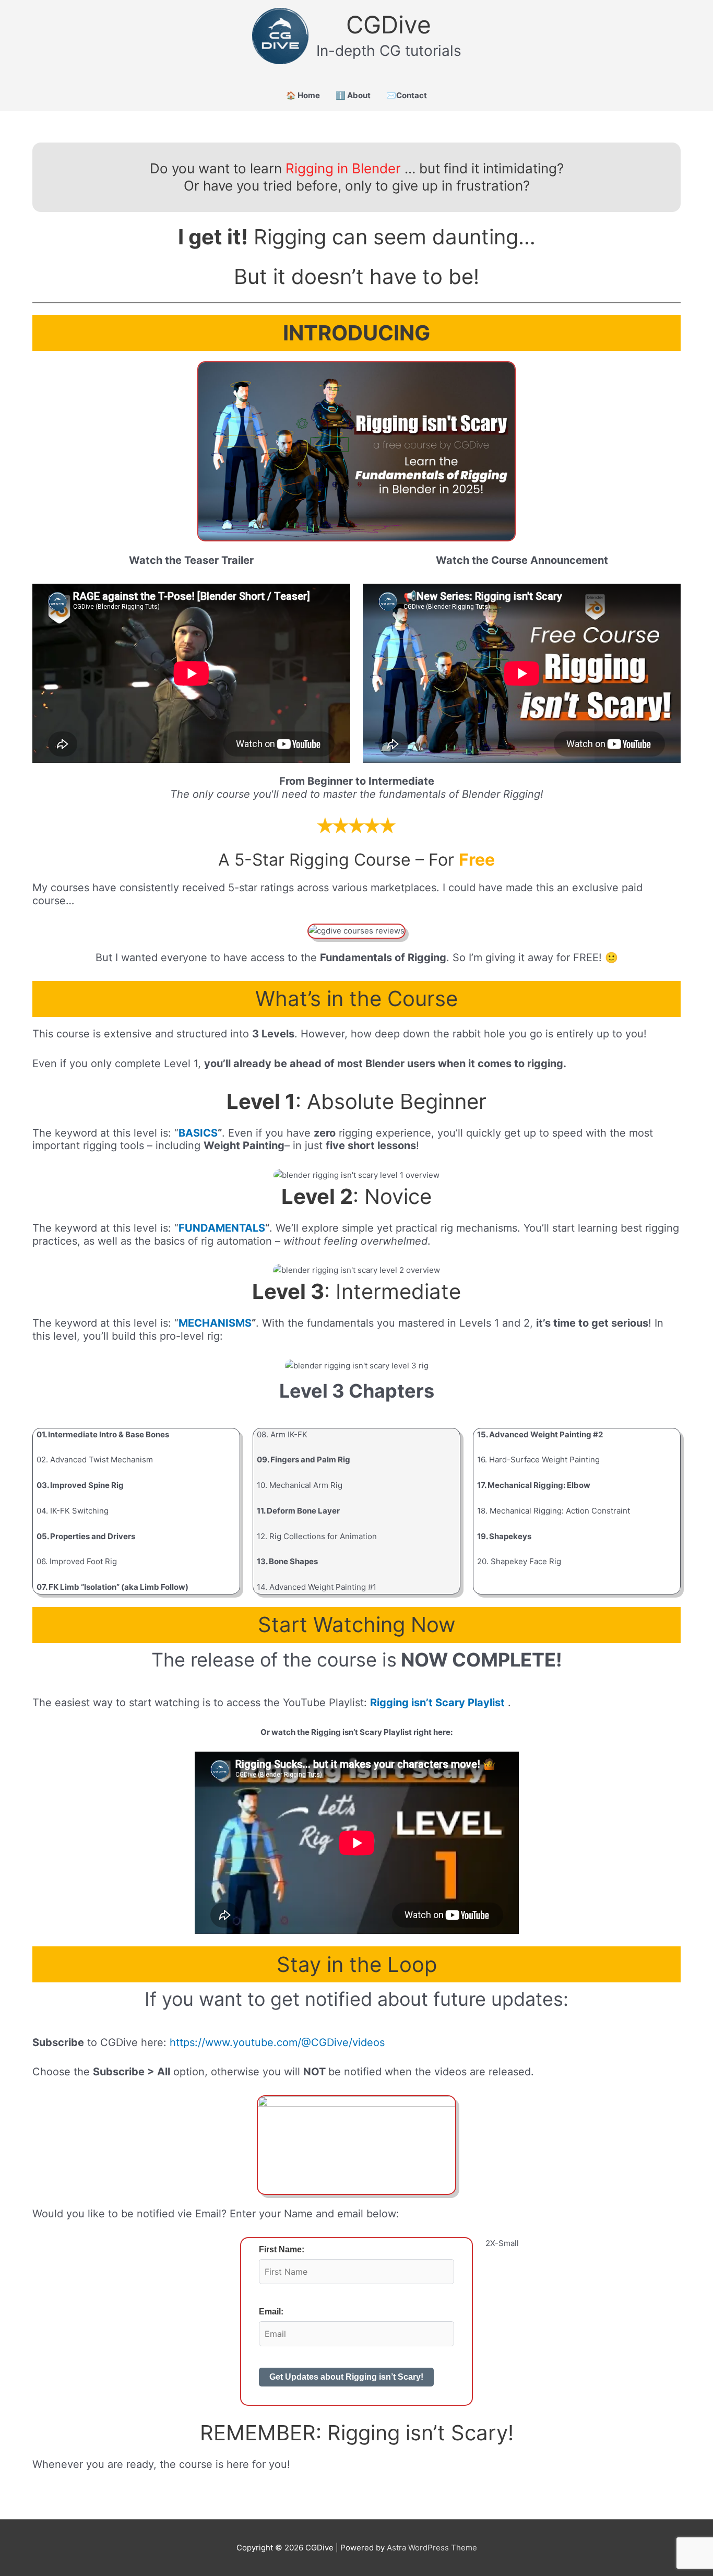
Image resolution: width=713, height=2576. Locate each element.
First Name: (282, 2249)
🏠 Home (303, 95)
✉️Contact (407, 95)
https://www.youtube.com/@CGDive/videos (277, 2042)
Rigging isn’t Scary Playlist (437, 1703)
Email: (271, 2312)
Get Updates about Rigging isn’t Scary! (346, 2377)
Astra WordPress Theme (432, 2548)
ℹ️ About (353, 95)
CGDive (389, 25)
